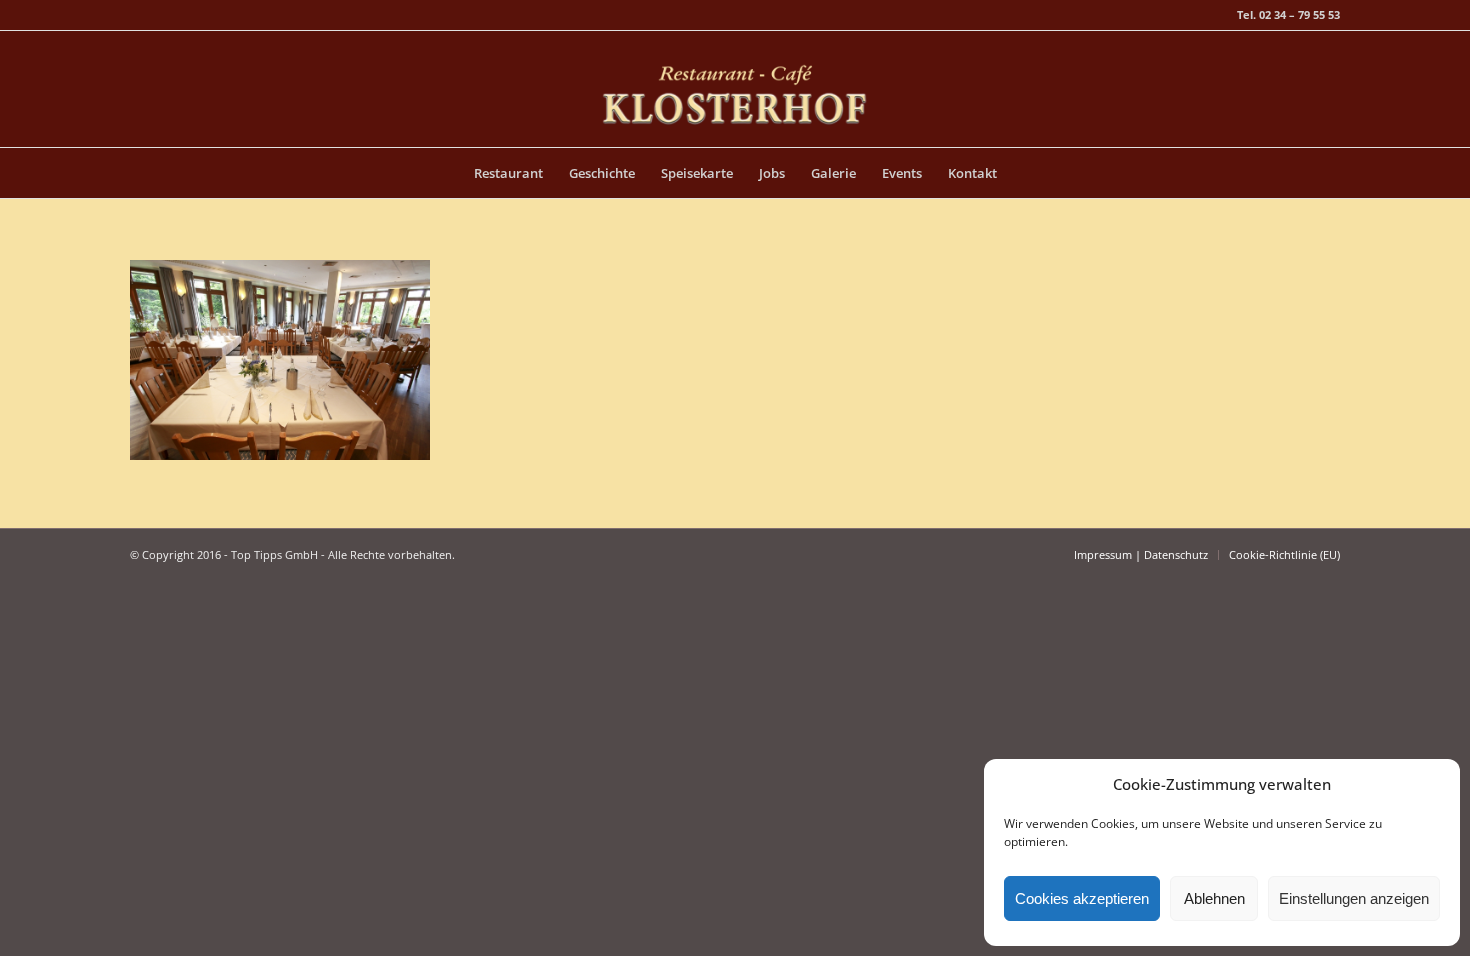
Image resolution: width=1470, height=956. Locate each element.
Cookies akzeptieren (1082, 898)
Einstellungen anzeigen (1354, 898)
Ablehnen (1214, 898)
